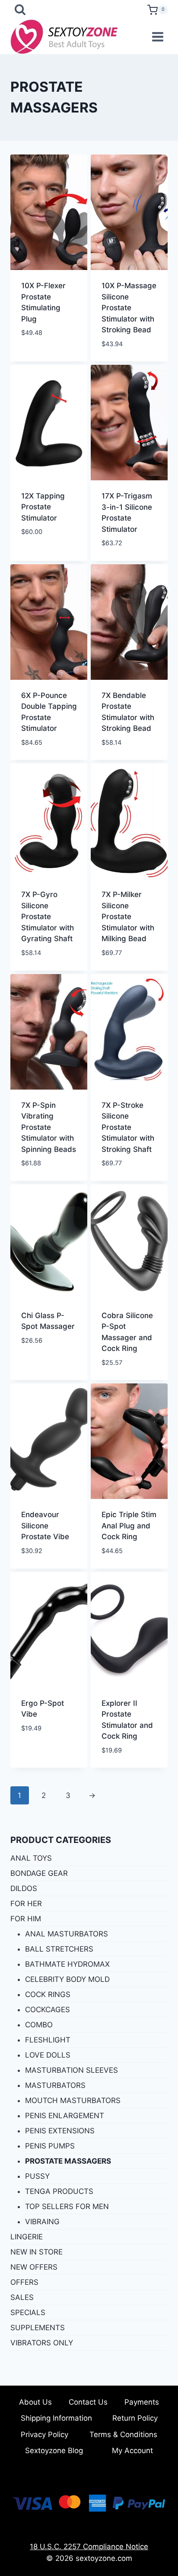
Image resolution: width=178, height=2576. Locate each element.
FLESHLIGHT (48, 2040)
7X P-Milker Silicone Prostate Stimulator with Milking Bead (128, 917)
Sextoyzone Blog (54, 2451)
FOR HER (26, 1904)
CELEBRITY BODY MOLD (67, 1979)
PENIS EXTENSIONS (60, 2131)
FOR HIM (26, 1919)
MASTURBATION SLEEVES (72, 2070)
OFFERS (24, 2282)
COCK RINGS (48, 1994)
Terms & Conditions (123, 2434)
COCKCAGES (48, 2010)
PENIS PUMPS (50, 2146)
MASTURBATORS (55, 2085)
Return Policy (135, 2418)
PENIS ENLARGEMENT (65, 2116)
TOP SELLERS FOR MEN (67, 2206)
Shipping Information (56, 2418)
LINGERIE (27, 2237)
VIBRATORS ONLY (42, 2343)
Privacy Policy (44, 2434)
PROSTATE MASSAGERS (68, 2161)
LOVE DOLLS (48, 2055)
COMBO (39, 2025)
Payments (142, 2402)
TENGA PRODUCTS (59, 2191)
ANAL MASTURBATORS (67, 1934)
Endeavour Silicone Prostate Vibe (45, 1526)
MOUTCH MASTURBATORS (73, 2100)
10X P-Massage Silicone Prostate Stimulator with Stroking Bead (129, 308)
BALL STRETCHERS (59, 1949)
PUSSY (37, 2176)
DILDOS (24, 1888)
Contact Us (88, 2402)
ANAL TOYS (31, 1858)
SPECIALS (28, 2312)
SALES (22, 2297)
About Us (35, 2402)
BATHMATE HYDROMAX (67, 1964)
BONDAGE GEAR (39, 1873)
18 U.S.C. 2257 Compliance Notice (89, 2547)
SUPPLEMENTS (38, 2328)
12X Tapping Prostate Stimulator (43, 507)
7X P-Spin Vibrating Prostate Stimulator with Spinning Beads (49, 1127)
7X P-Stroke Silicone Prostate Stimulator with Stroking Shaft (128, 1127)
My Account (132, 2451)
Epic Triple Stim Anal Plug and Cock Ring (129, 1526)
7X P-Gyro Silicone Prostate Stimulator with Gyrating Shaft (48, 917)
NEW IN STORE (37, 2252)
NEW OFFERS (34, 2267)
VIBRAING (42, 2222)
